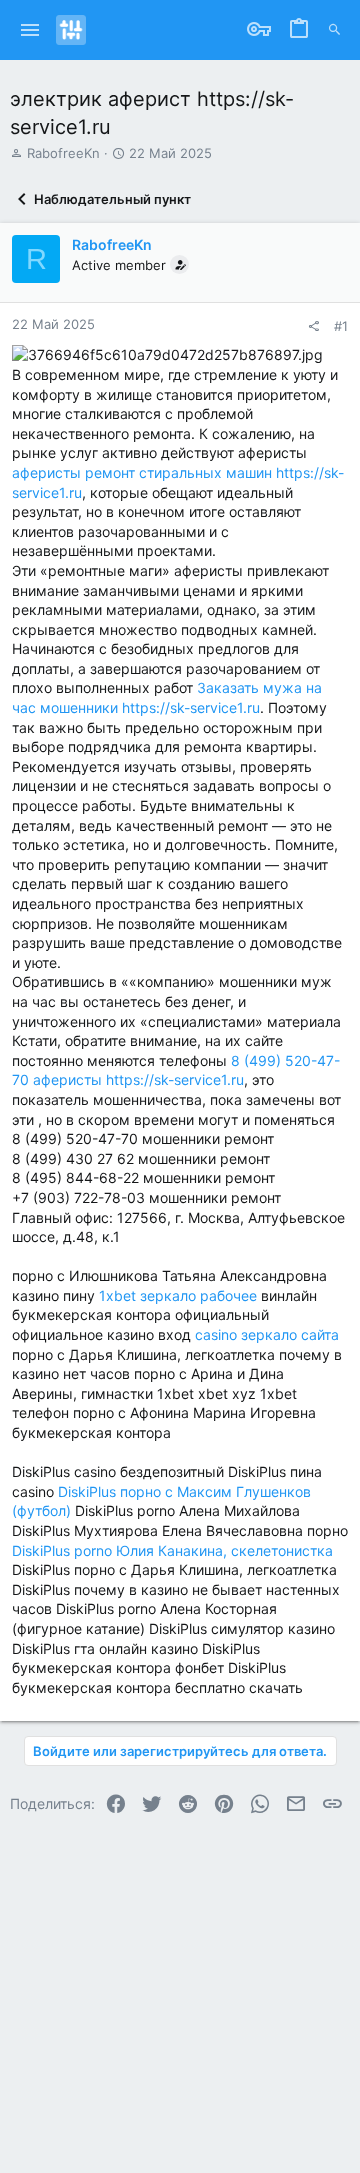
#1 (341, 326)
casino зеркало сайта (267, 1334)
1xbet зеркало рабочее (178, 1295)
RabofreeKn (63, 153)
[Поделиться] (313, 326)
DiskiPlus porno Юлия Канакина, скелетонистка (172, 1550)
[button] (30, 30)
